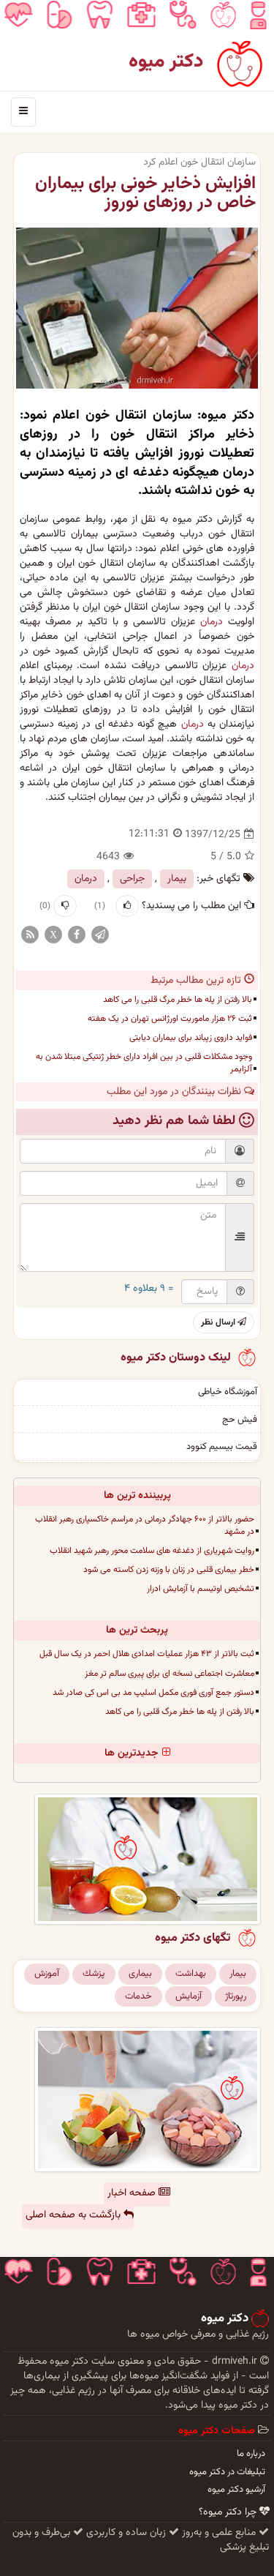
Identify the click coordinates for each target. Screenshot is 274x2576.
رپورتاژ (236, 1996)
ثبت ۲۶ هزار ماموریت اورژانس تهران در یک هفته (170, 1019)
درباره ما (251, 2454)
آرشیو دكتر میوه (236, 2490)
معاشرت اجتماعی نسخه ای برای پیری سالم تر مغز (170, 1674)
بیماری (140, 1974)
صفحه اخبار (133, 2193)
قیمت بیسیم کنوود (222, 1447)
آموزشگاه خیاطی (228, 1392)
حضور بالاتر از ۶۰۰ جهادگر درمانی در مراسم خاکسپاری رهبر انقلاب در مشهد (145, 1525)
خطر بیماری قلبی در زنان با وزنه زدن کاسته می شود (169, 1570)
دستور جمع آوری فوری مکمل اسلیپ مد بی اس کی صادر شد (153, 1693)
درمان (212, 622)
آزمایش (189, 1996)
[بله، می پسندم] (127, 906)
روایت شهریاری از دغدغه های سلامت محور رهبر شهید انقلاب (152, 1551)
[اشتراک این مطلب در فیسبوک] (77, 935)
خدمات (138, 1996)
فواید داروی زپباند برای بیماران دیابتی (191, 1038)
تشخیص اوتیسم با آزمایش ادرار (201, 1589)
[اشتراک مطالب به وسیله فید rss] (30, 935)
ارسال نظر (219, 1322)
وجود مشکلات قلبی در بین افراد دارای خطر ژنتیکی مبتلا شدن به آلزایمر (144, 1063)
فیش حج (240, 1420)
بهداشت (191, 1974)
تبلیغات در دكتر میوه (227, 2472)
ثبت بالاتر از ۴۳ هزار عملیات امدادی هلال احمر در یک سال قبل (147, 1654)
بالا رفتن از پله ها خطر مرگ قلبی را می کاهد (178, 1000)
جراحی (132, 879)
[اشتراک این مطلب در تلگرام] (100, 935)
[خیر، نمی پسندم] (65, 906)
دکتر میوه (166, 62)
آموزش (47, 1974)
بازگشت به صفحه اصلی (75, 2215)
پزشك (94, 1974)
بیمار (177, 879)
